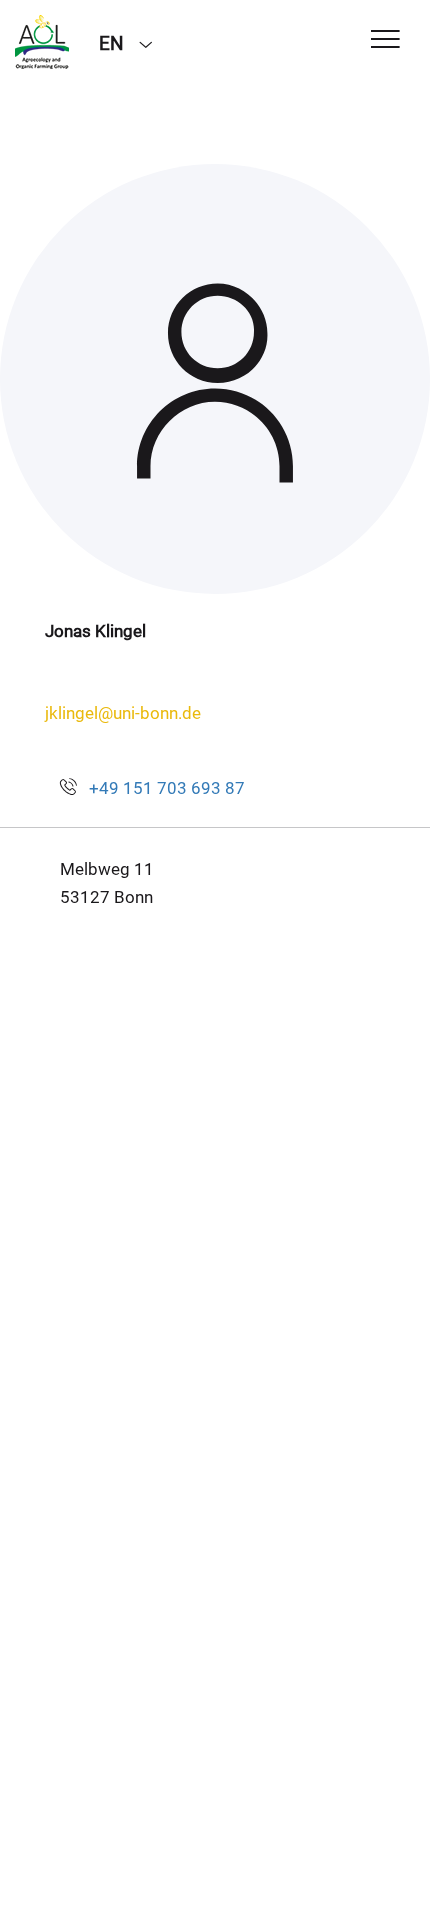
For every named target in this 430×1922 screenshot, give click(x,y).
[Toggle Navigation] (385, 40)
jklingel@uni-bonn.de (123, 713)
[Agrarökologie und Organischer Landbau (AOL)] (42, 42)
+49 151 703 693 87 (167, 788)
